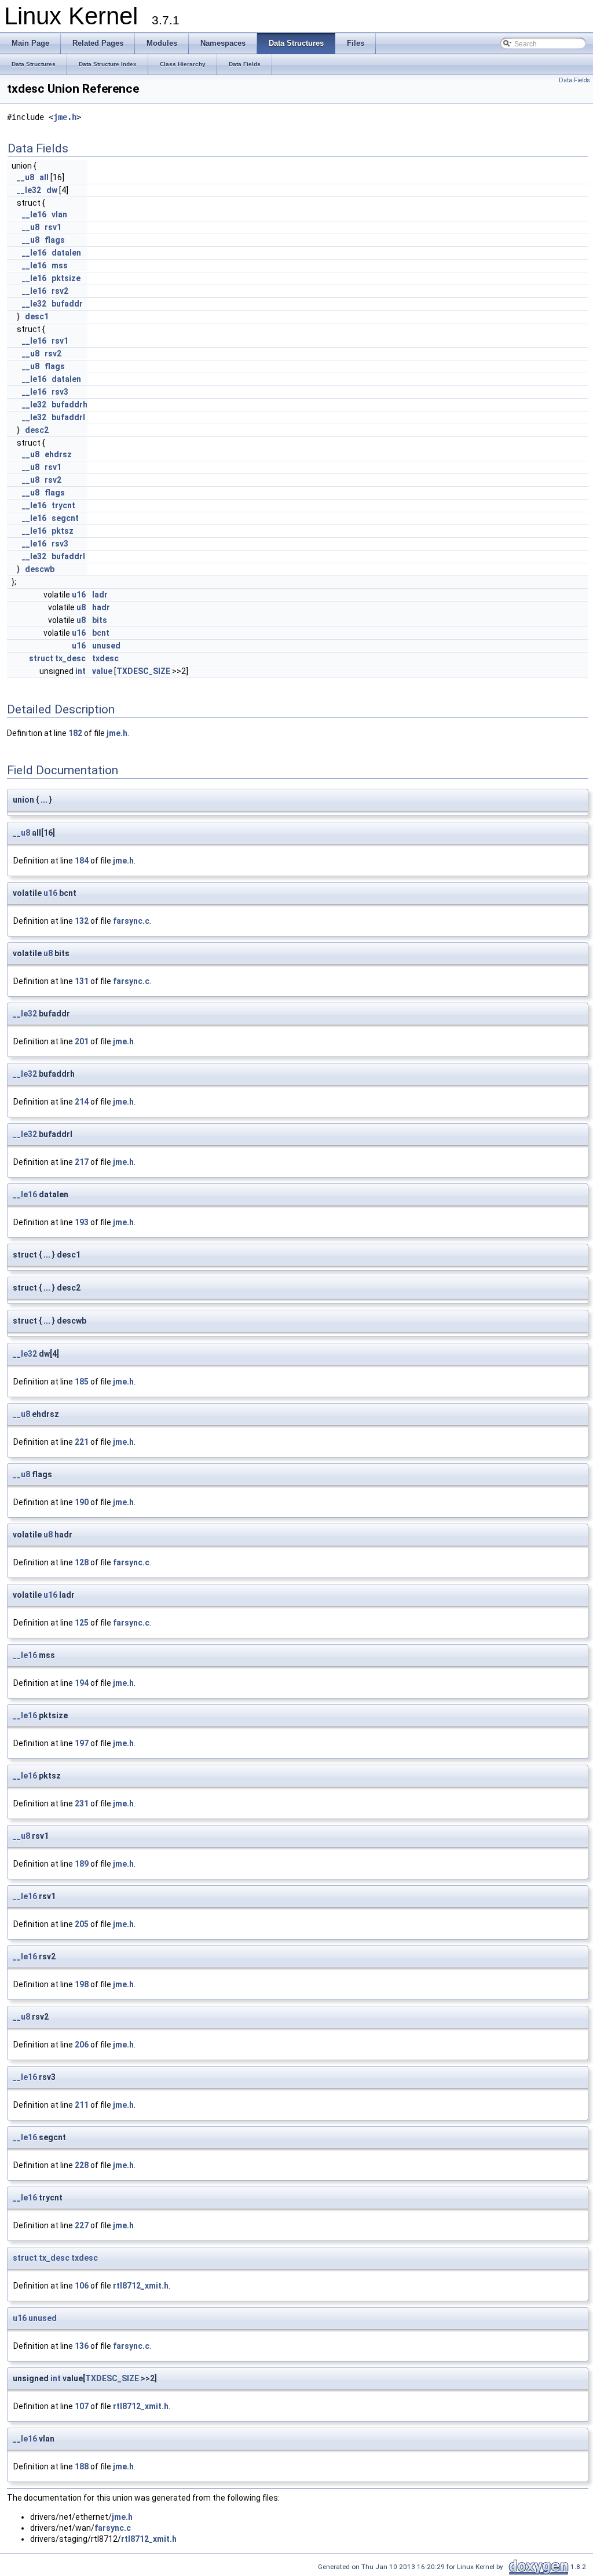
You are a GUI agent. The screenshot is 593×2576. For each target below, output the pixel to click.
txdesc (105, 658)
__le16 (34, 214)
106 (82, 2286)
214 (82, 1102)
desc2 (37, 430)
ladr (100, 595)
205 (82, 1924)
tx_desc (70, 658)
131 (82, 981)
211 (82, 2105)
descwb (40, 569)
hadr (101, 607)
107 (82, 2406)
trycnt (63, 505)
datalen (66, 253)
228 (82, 2165)
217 (82, 1162)
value (102, 671)
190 (82, 1502)
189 (82, 1864)
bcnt (101, 633)
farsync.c (131, 921)
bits (100, 620)
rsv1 (53, 227)
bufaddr (67, 304)
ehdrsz (58, 454)
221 (82, 1442)
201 (82, 1041)
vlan (59, 214)
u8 (81, 607)
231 (82, 1803)
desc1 (37, 316)
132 (82, 921)
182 (75, 733)
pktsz (63, 531)
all (44, 177)
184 (82, 861)
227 (82, 2225)
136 (82, 2346)
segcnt (65, 518)
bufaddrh (69, 405)
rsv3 (60, 392)
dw (52, 190)
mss (60, 265)
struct (41, 658)
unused (106, 646)
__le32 (29, 190)
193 (82, 1222)
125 (82, 1623)
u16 (79, 595)
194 (82, 1683)
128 (82, 1562)
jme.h (65, 117)
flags (55, 240)
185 (82, 1382)
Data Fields (574, 80)
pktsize (66, 278)
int (80, 671)
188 (82, 2466)
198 (82, 1984)
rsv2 (60, 291)
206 (82, 2045)
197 (82, 1743)
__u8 (25, 177)
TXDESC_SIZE (143, 671)
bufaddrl (68, 417)
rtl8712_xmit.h (141, 2286)
